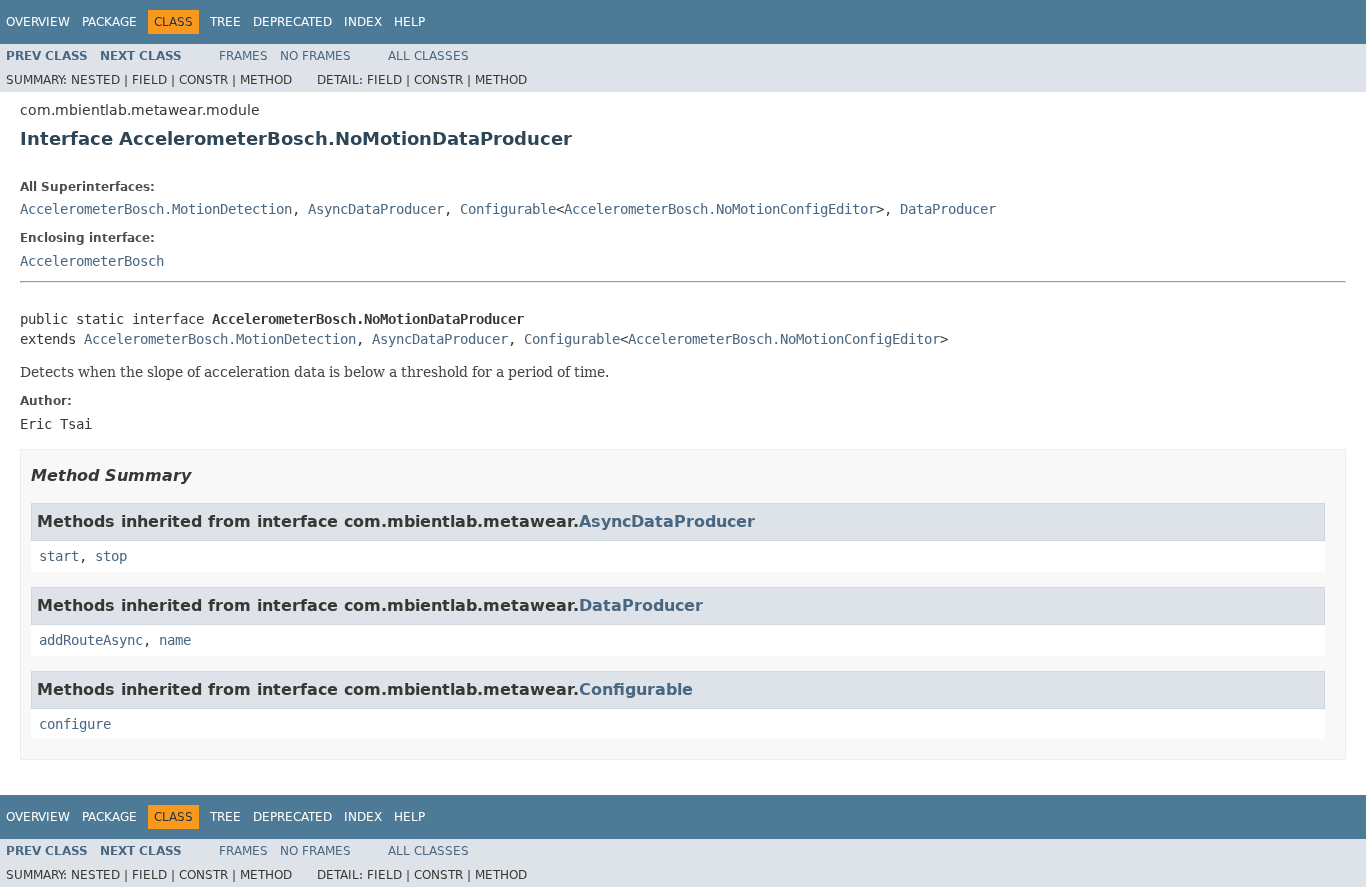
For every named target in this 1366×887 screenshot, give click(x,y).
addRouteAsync (91, 640)
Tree (225, 22)
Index (363, 22)
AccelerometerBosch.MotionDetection (156, 209)
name (175, 640)
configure (75, 724)
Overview (38, 22)
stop (111, 556)
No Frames (315, 56)
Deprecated (292, 22)
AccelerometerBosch (92, 261)
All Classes (428, 56)
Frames (243, 56)
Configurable (508, 209)
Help (409, 22)
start (59, 556)
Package (109, 22)
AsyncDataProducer (376, 209)
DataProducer (948, 209)
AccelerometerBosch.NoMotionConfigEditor (720, 209)
